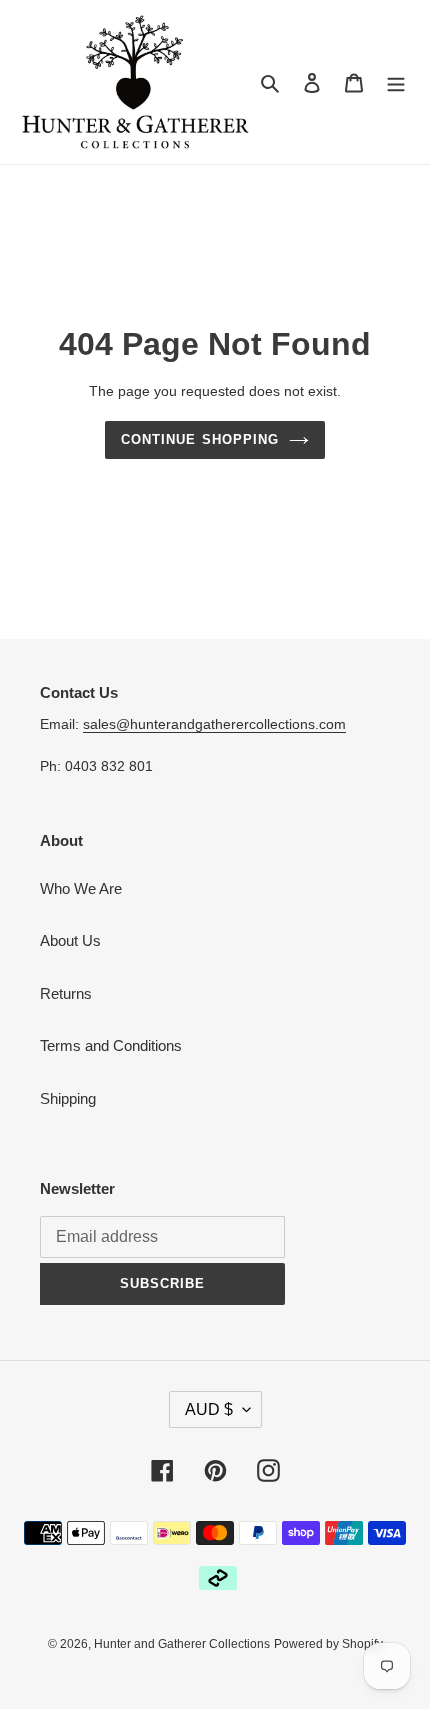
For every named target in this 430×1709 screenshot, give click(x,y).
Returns (66, 993)
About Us (70, 940)
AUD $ (209, 1409)
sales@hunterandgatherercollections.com (214, 724)
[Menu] (396, 82)
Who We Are (81, 888)
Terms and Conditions (111, 1045)
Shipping (68, 1098)
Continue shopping (200, 439)
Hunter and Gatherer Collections (182, 1644)
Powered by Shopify (328, 1644)
